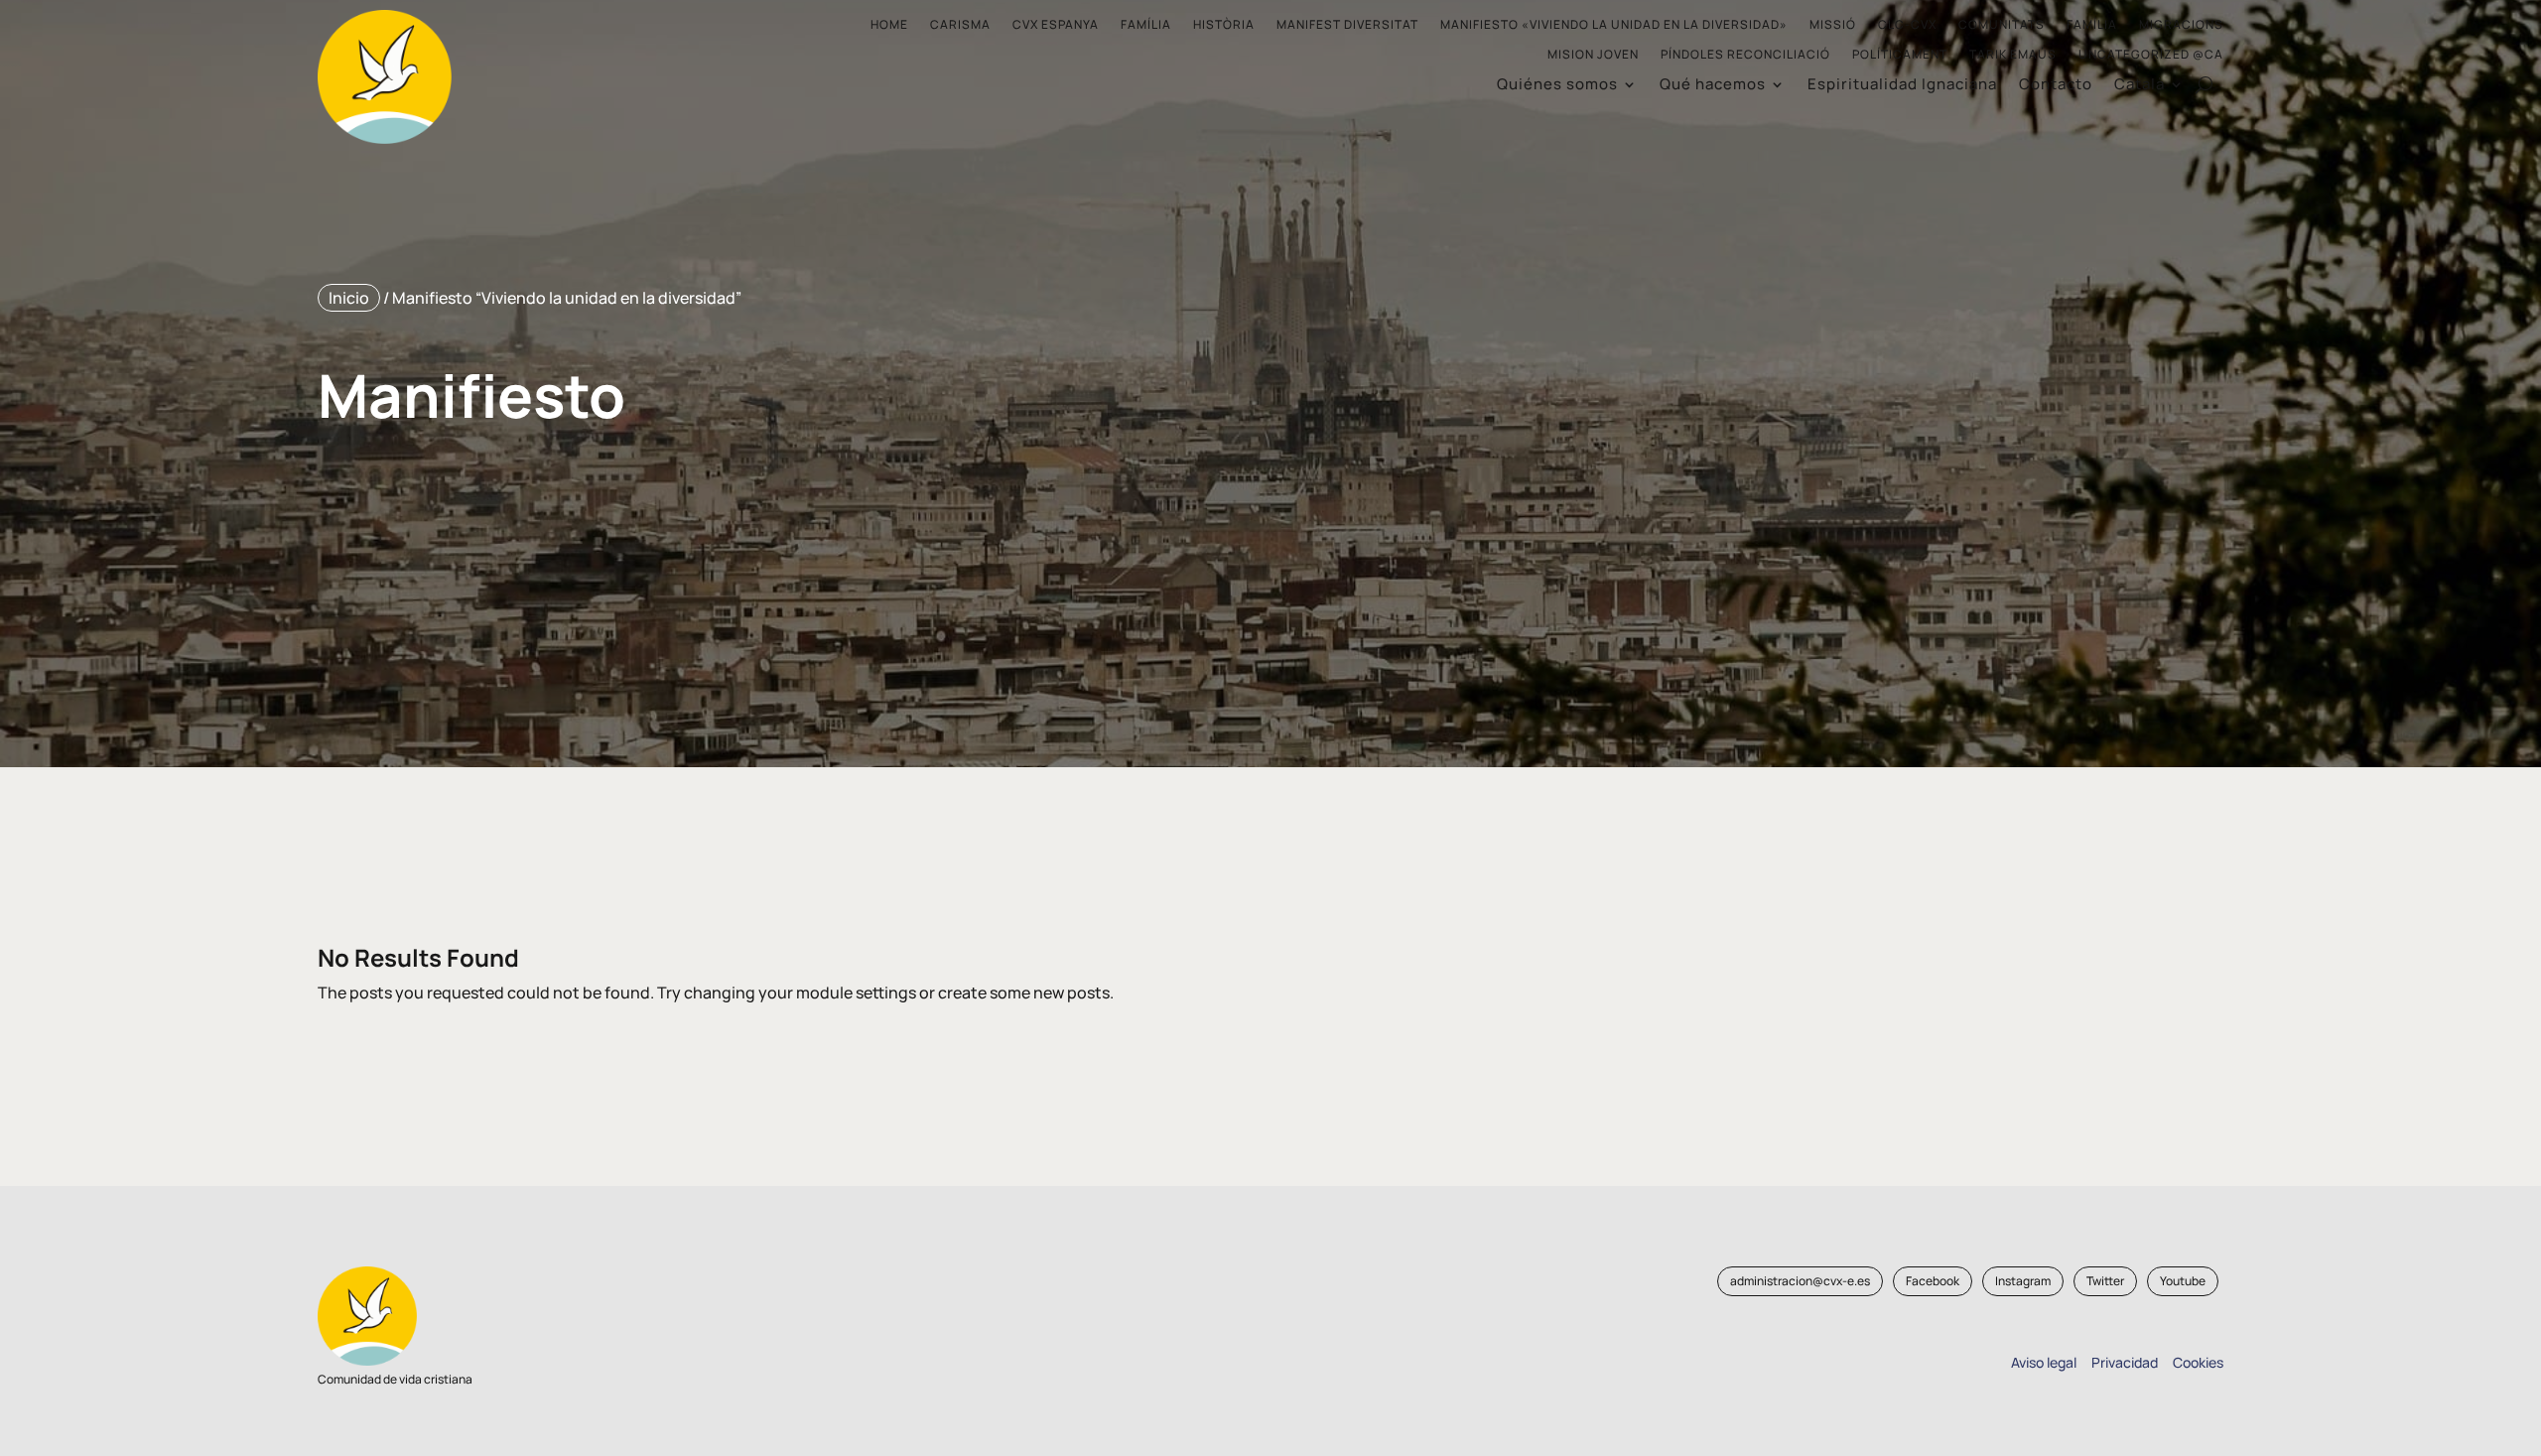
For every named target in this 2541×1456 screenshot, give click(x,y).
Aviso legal (2044, 1362)
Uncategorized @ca (2151, 55)
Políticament (1900, 55)
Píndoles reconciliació (1745, 55)
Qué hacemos (1713, 86)
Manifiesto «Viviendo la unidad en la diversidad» (1614, 25)
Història (1224, 25)
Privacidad (2122, 1362)
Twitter (2105, 1281)
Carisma (960, 25)
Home (889, 25)
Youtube (2183, 1281)
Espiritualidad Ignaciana (1902, 86)
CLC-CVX (1907, 25)
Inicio (349, 298)
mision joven (1593, 55)
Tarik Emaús (2013, 55)
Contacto (2056, 86)
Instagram (2023, 1281)
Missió (1833, 25)
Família (1146, 25)
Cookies (2198, 1362)
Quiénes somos (1557, 86)
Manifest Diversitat (1347, 25)
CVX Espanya (1056, 25)
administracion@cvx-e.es (1800, 1281)
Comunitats (2002, 25)
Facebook (1933, 1281)
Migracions (2181, 25)
